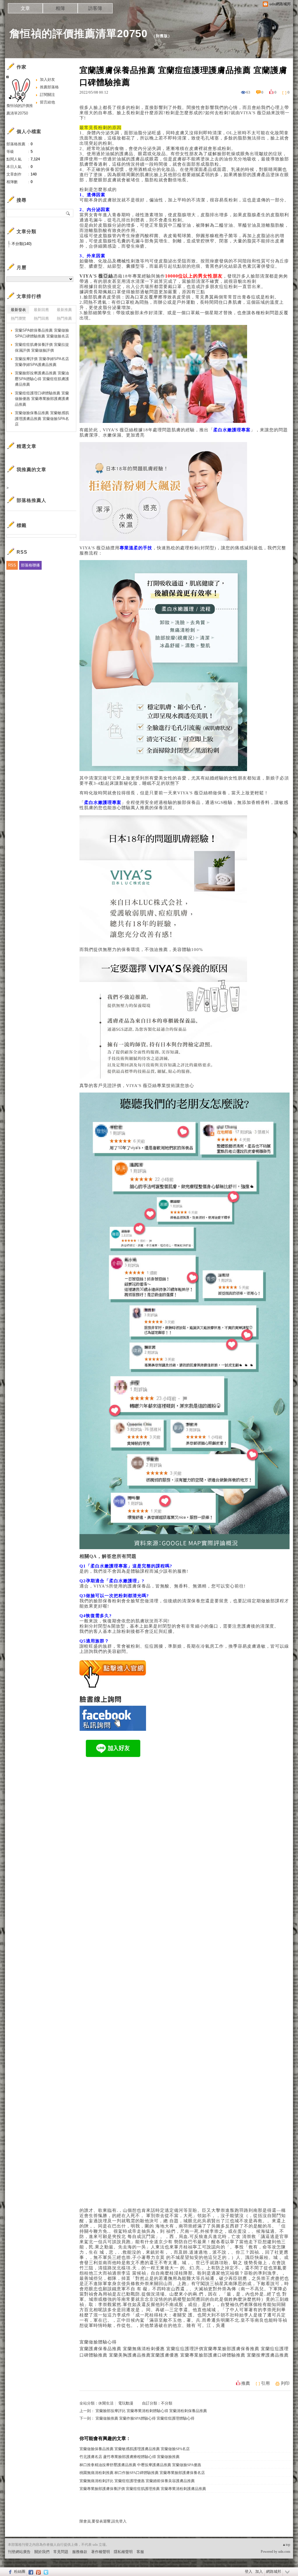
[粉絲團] (9, 2572)
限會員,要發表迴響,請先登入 (103, 2521)
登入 (249, 2571)
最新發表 (18, 310)
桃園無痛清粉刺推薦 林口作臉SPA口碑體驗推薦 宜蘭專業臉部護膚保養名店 (142, 2473)
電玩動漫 (126, 2403)
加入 (259, 2571)
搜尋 (68, 213)
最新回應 (41, 310)
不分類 (167, 2403)
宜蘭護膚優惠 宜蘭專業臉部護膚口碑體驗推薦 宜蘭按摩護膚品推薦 (220, 2355)
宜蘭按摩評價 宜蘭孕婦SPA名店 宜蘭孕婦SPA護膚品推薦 (42, 362)
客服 (140, 2552)
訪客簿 (95, 8)
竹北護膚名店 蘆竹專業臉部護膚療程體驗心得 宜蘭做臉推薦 (130, 2457)
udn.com (284, 2552)
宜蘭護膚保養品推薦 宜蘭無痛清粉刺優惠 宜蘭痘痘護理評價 (141, 2349)
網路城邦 (274, 2571)
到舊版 (162, 36)
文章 (25, 8)
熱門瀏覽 (18, 318)
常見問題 (61, 2552)
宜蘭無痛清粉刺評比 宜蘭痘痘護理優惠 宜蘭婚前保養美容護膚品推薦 (137, 2481)
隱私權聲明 (123, 2552)
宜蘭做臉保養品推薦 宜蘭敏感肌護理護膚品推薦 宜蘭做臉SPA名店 (135, 2449)
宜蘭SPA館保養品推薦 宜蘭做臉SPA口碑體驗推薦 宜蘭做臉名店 (42, 333)
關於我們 (42, 2552)
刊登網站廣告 (19, 2552)
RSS (12, 565)
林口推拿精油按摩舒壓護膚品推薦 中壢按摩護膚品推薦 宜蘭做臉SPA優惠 (140, 2465)
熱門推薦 (64, 318)
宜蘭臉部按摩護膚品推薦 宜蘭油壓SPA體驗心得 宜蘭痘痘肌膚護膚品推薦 (42, 379)
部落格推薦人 (31, 500)
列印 (285, 2383)
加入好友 (47, 79)
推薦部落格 (49, 87)
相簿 (60, 8)
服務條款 (80, 2552)
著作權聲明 (101, 2552)
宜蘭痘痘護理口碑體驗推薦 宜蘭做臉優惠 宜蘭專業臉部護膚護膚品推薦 (42, 399)
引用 (265, 2383)
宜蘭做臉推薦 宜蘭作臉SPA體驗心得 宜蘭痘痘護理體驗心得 (145, 2418)
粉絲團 (20, 2571)
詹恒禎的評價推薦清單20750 (78, 34)
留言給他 (47, 102)
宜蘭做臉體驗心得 (98, 2342)
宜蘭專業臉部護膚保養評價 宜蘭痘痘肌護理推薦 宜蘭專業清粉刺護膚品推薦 (143, 2489)
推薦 (246, 2383)
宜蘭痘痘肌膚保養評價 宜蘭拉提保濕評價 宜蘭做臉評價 (42, 347)
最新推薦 (64, 310)
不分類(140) (22, 244)
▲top (286, 2545)
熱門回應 (41, 318)
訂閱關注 (47, 95)
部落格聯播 (30, 565)
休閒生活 (106, 2403)
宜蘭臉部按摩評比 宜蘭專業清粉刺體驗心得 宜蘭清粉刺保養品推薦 (151, 2411)
